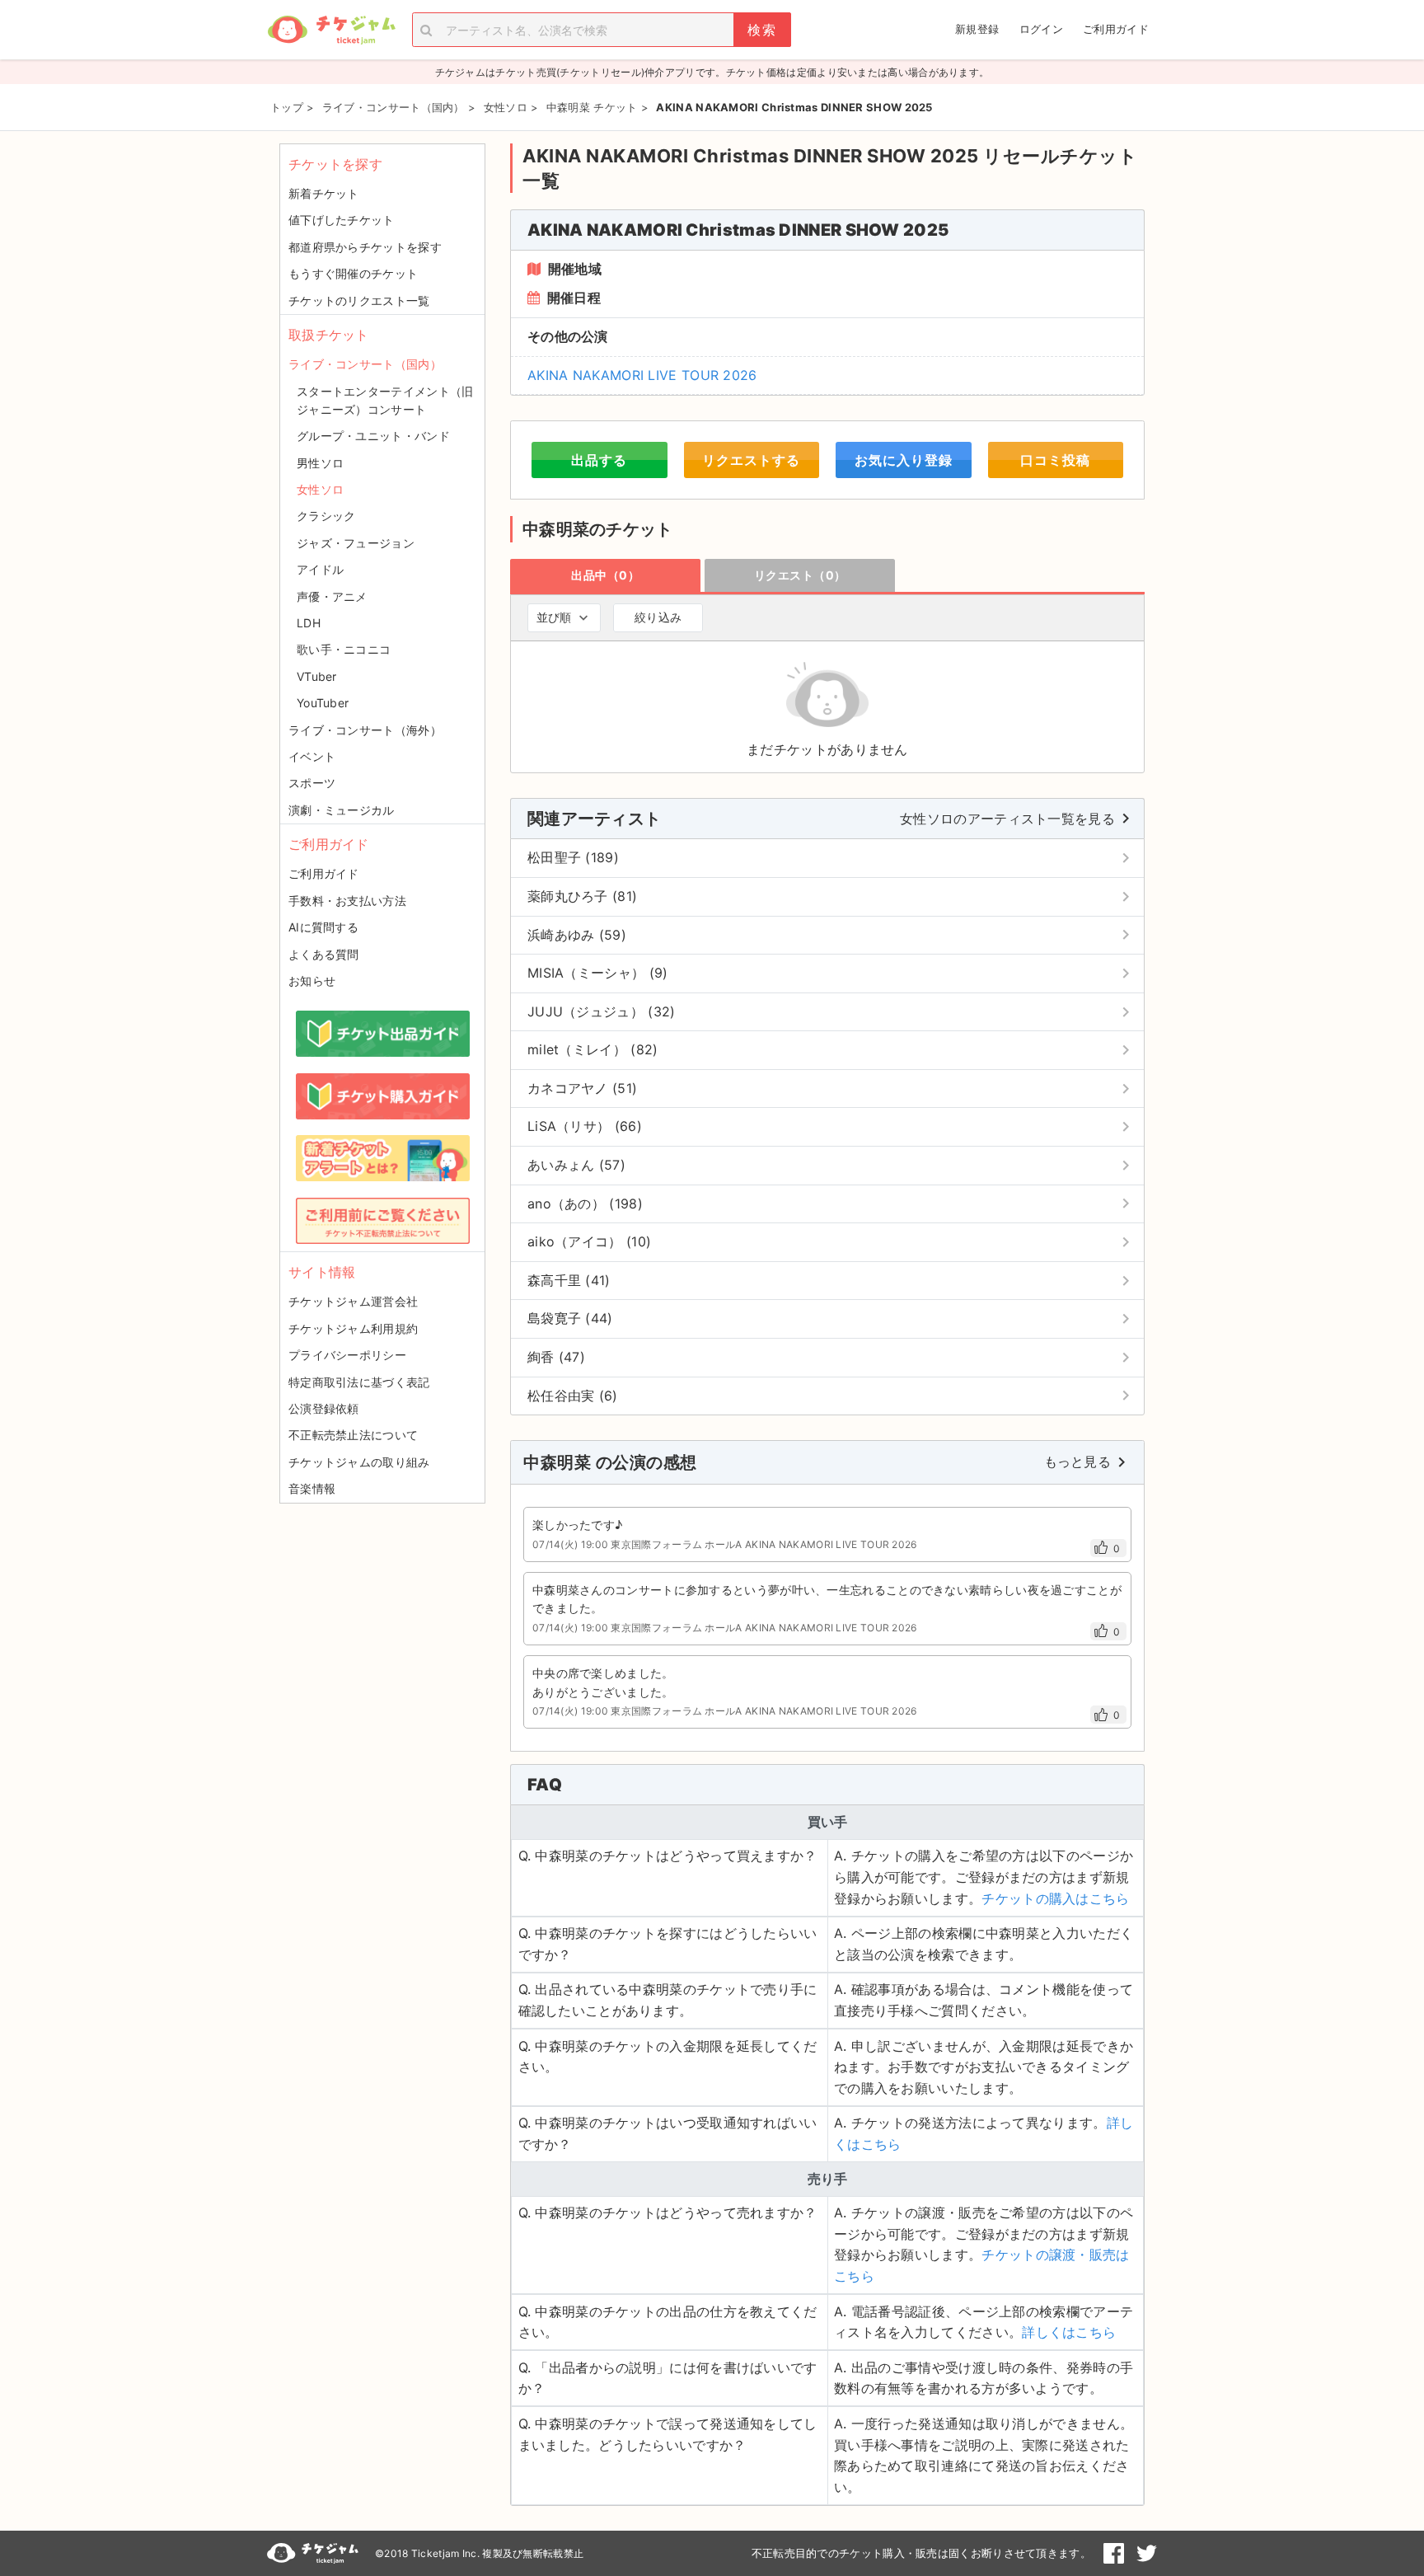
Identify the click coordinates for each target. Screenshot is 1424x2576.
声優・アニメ (332, 596)
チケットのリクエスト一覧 (359, 300)
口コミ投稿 (1055, 460)
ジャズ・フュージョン (356, 543)
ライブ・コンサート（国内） (365, 364)
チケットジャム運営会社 (353, 1301)
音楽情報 (312, 1488)
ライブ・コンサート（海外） (365, 730)
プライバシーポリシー (347, 1355)
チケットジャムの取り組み (359, 1462)
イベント (312, 756)
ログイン (1041, 29)
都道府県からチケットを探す (365, 247)
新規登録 (977, 29)
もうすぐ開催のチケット (353, 273)
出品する (599, 460)
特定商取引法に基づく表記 (359, 1382)
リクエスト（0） (800, 575)
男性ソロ (320, 463)
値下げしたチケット (342, 220)
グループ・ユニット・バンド (373, 436)
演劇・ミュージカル (342, 810)
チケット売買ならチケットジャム (331, 30)
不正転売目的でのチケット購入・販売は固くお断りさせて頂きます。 (921, 2553)
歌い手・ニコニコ (344, 649)
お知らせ (312, 981)
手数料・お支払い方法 (347, 901)
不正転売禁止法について (353, 1435)
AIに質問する (323, 927)
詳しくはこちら (1069, 2332)
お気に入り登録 (904, 460)
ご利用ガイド (1116, 29)
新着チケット (324, 193)
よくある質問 (324, 954)
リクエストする (751, 460)
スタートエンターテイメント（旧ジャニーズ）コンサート (385, 400)
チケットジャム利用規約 (353, 1328)
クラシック (326, 516)
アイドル (320, 569)
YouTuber (323, 703)
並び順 (554, 617)
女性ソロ (320, 489)
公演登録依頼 (324, 1408)
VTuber (317, 676)
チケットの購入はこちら (1055, 1898)
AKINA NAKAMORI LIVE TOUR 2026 (642, 375)
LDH (309, 623)
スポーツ (312, 783)
